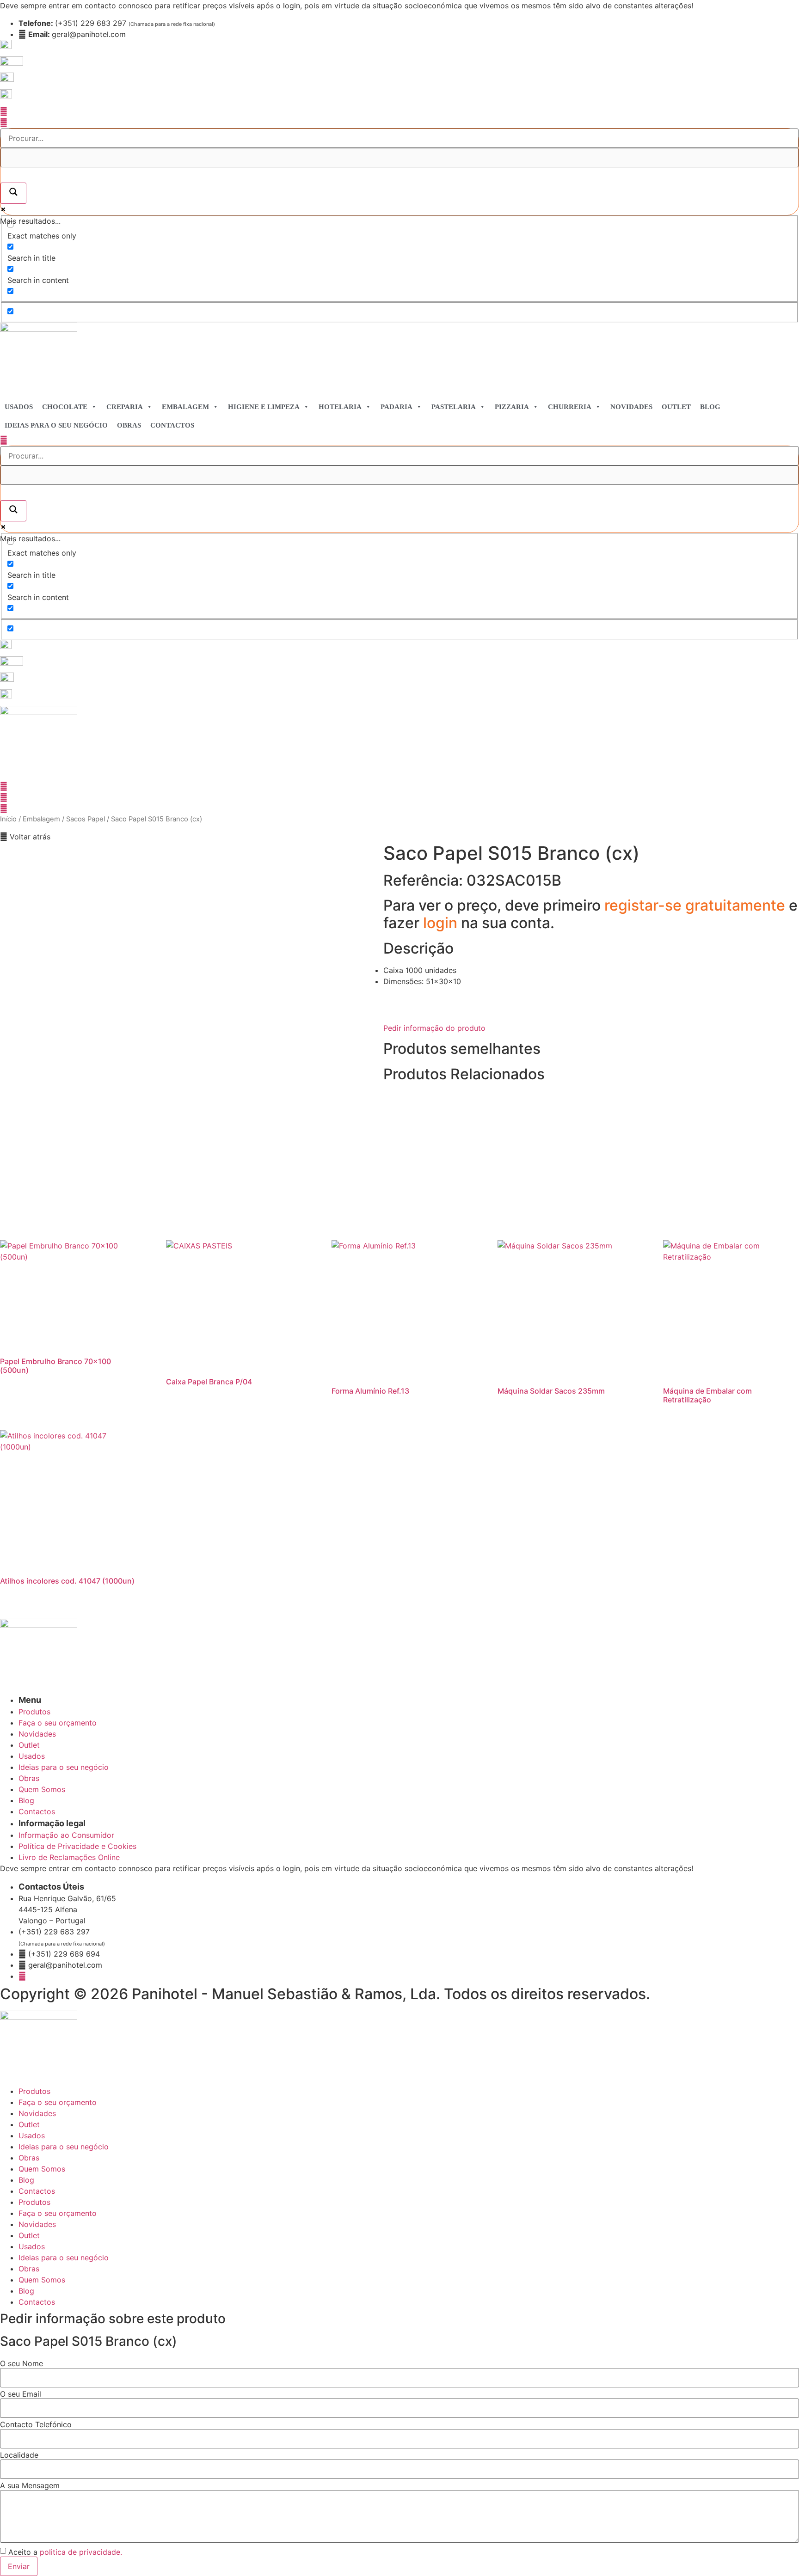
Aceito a (65, 2552)
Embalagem (185, 407)
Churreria (570, 407)
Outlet (676, 407)
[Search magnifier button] (13, 193)
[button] (25, 837)
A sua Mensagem (30, 2485)
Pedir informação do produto (434, 1028)
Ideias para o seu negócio (56, 425)
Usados (19, 407)
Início (8, 819)
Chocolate (65, 407)
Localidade (19, 2455)
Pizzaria (512, 407)
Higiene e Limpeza (264, 407)
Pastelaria (454, 407)
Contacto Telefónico (36, 2424)
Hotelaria (340, 407)
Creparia (125, 407)
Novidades (631, 407)
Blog (710, 407)
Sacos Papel (86, 819)
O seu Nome (22, 2363)
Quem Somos (42, 2169)
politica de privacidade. (81, 2552)
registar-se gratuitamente (697, 905)
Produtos (34, 2091)
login (442, 923)
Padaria (396, 407)
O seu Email (21, 2394)
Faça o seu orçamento (58, 2102)
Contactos (172, 425)
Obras (129, 425)
